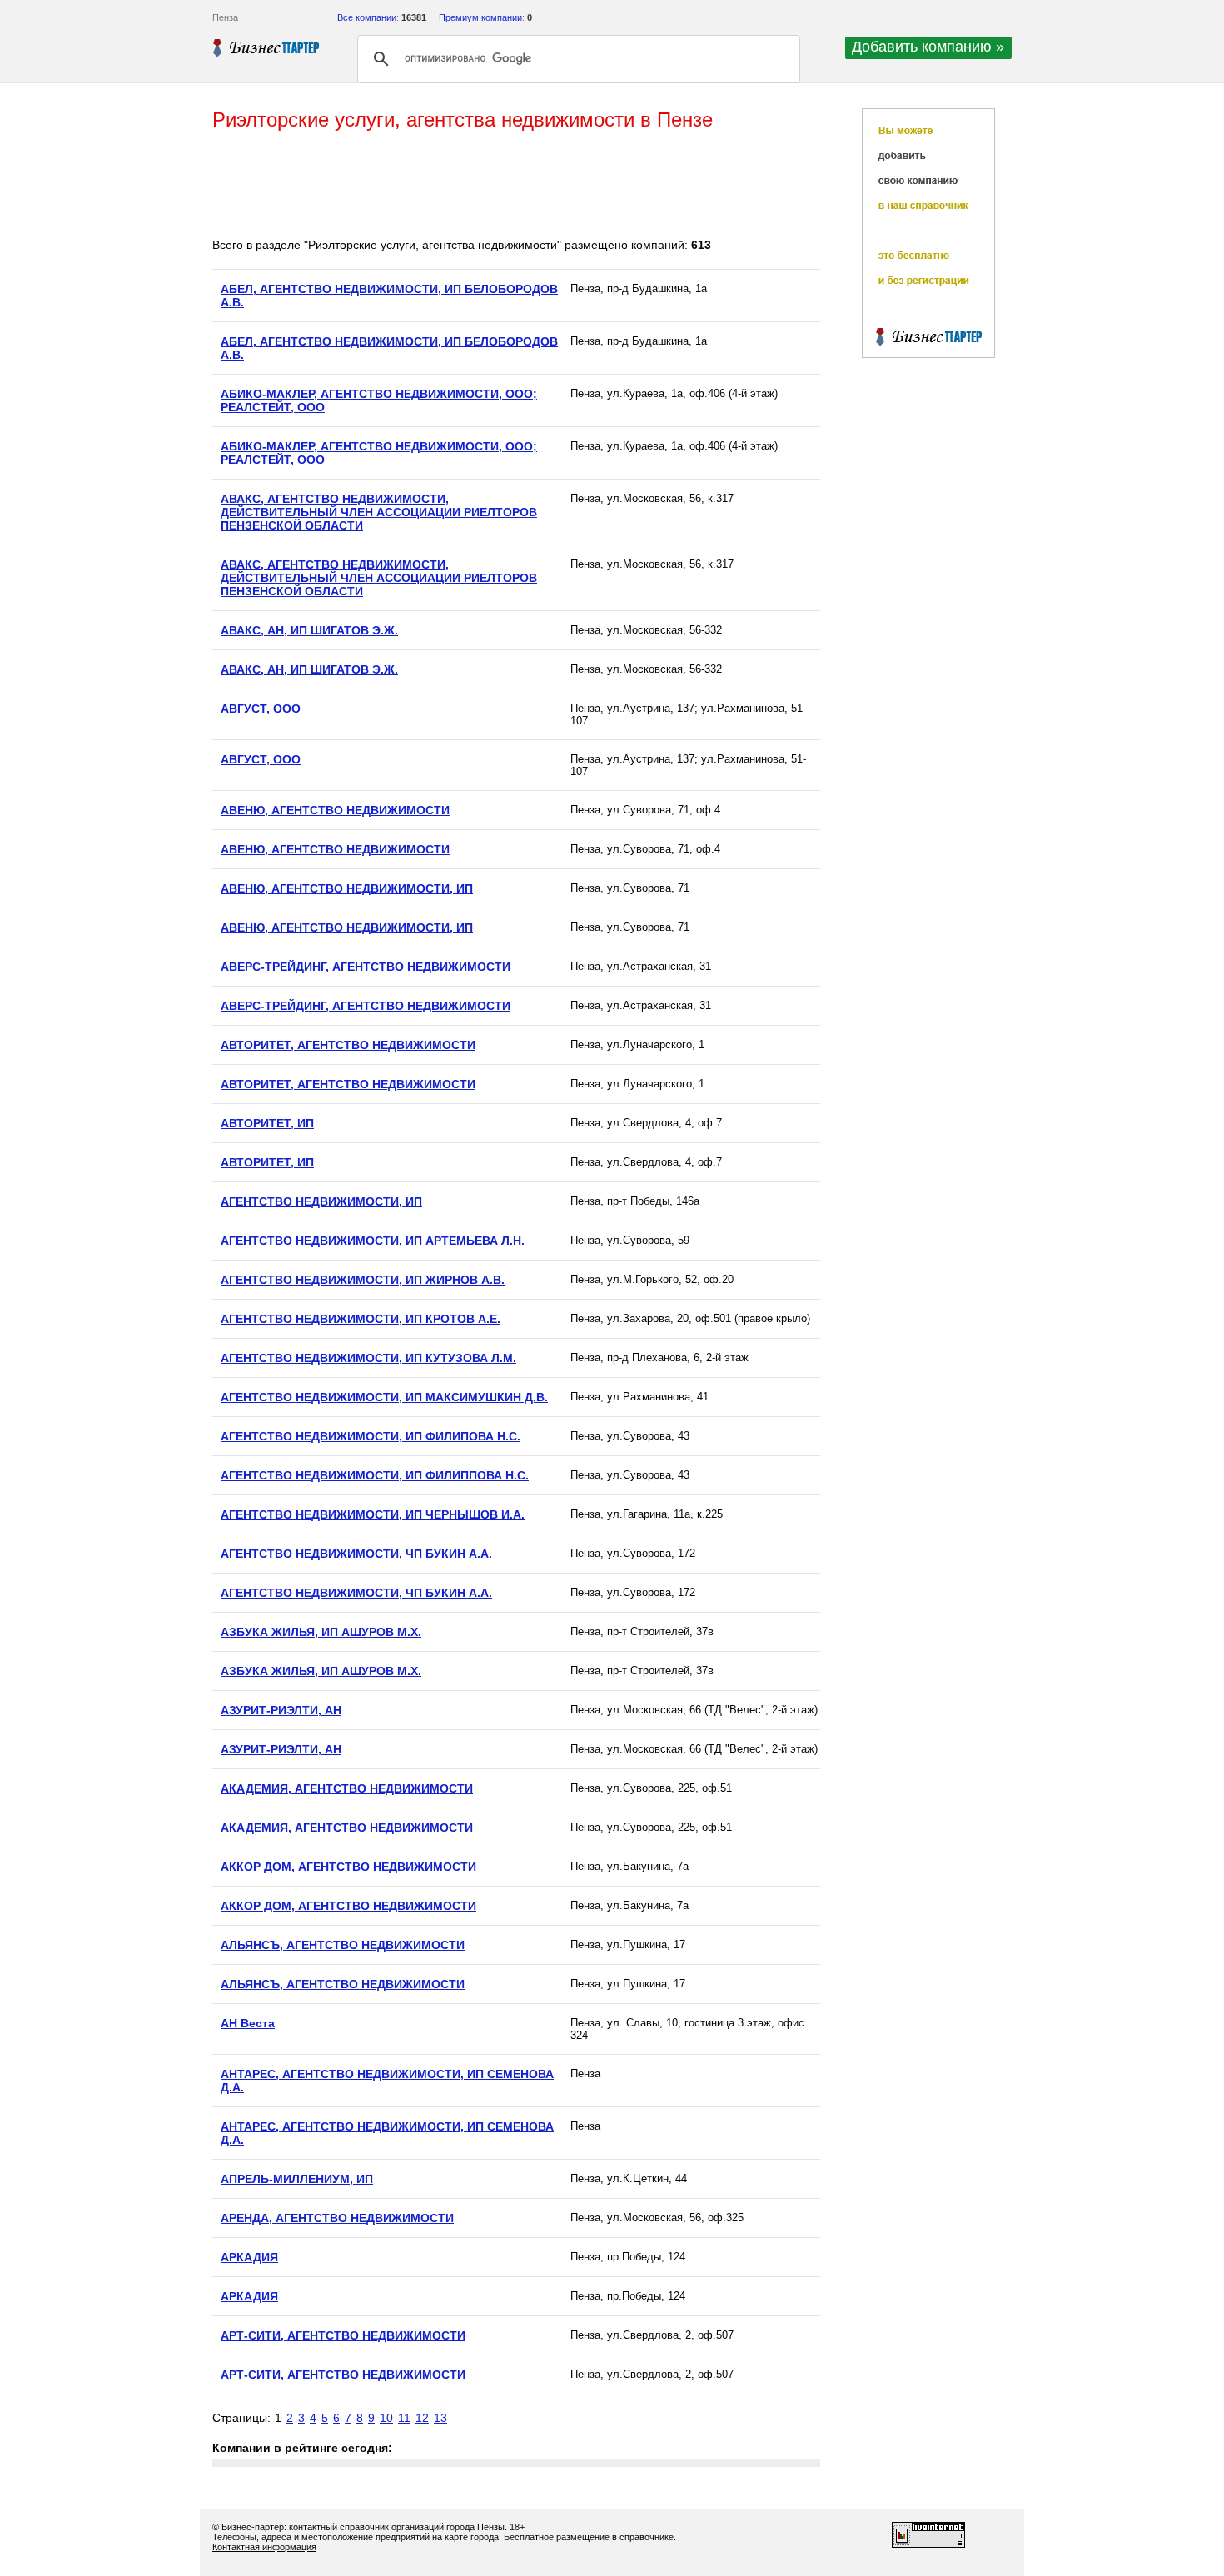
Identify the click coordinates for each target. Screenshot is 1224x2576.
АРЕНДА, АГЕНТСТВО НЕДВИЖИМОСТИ (337, 2218)
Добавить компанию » (928, 47)
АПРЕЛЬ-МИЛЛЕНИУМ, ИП (297, 2179)
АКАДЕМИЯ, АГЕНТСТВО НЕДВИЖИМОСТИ (347, 1788)
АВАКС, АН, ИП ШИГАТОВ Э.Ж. (309, 630)
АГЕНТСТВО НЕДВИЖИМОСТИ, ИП (321, 1201)
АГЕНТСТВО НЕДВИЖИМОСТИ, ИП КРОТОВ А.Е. (361, 1319)
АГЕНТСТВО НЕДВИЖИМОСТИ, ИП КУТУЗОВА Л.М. (368, 1358)
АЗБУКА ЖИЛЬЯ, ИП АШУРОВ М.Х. (321, 1632)
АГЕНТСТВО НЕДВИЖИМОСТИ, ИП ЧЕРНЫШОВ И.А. (373, 1514)
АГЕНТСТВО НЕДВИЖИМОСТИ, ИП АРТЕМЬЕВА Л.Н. (373, 1241)
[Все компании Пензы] (266, 47)
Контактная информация (264, 2547)
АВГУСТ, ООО (261, 709)
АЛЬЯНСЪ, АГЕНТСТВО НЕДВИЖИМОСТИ (343, 1945)
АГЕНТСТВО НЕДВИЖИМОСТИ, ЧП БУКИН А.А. (356, 1554)
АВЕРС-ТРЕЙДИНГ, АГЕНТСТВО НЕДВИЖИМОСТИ (366, 967)
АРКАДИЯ (249, 2257)
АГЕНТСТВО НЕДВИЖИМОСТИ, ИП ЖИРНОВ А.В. (363, 1280)
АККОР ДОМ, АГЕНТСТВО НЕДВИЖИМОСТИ (348, 1867)
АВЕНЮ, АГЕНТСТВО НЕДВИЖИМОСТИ (335, 810)
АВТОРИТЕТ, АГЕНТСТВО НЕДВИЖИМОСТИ (348, 1045)
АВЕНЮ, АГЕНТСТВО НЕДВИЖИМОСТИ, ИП (347, 888)
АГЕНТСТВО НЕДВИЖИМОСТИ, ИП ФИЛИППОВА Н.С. (375, 1475)
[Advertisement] (515, 186)
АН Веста (248, 2023)
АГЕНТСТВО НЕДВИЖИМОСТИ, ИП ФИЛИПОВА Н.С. (371, 1436)
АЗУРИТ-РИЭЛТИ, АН (281, 1710)
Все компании (367, 17)
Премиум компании (480, 17)
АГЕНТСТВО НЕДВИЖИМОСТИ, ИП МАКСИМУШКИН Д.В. (384, 1397)
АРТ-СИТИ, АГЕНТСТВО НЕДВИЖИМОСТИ (343, 2335)
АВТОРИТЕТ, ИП (267, 1123)
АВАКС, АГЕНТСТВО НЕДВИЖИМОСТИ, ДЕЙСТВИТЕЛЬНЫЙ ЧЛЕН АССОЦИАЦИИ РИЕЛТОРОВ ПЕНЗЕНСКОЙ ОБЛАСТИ (379, 512)
